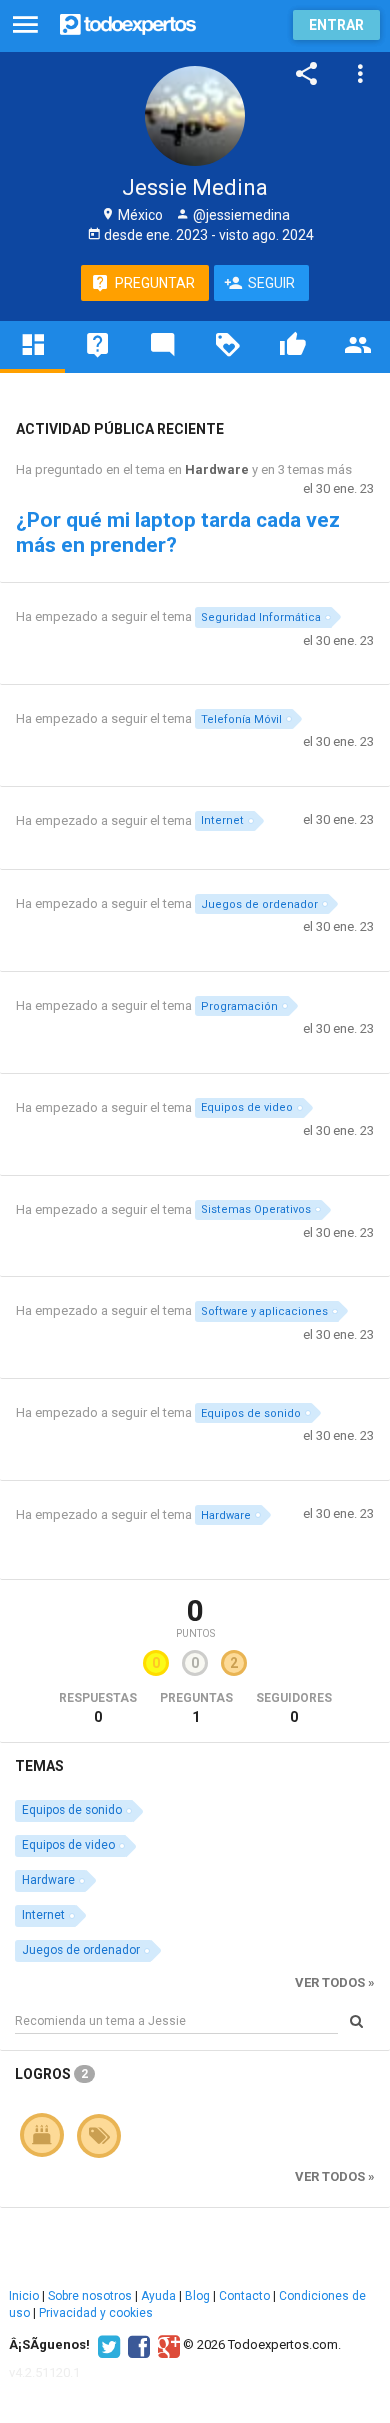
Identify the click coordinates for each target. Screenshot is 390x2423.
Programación (239, 1006)
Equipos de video (247, 1107)
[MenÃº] (25, 25)
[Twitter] (106, 2345)
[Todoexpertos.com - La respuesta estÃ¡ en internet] (128, 22)
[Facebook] (136, 2345)
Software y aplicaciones (264, 1311)
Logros (51, 2074)
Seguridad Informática (261, 617)
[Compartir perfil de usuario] (307, 74)
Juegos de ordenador (259, 904)
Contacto (244, 2296)
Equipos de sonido (251, 1413)
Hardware (217, 469)
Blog (197, 2296)
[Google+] (166, 2345)
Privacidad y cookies (96, 2313)
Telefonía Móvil (241, 719)
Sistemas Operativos (256, 1209)
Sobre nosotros (90, 2296)
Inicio (24, 2296)
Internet (222, 820)
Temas (39, 1766)
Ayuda (158, 2296)
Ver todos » (335, 1982)
